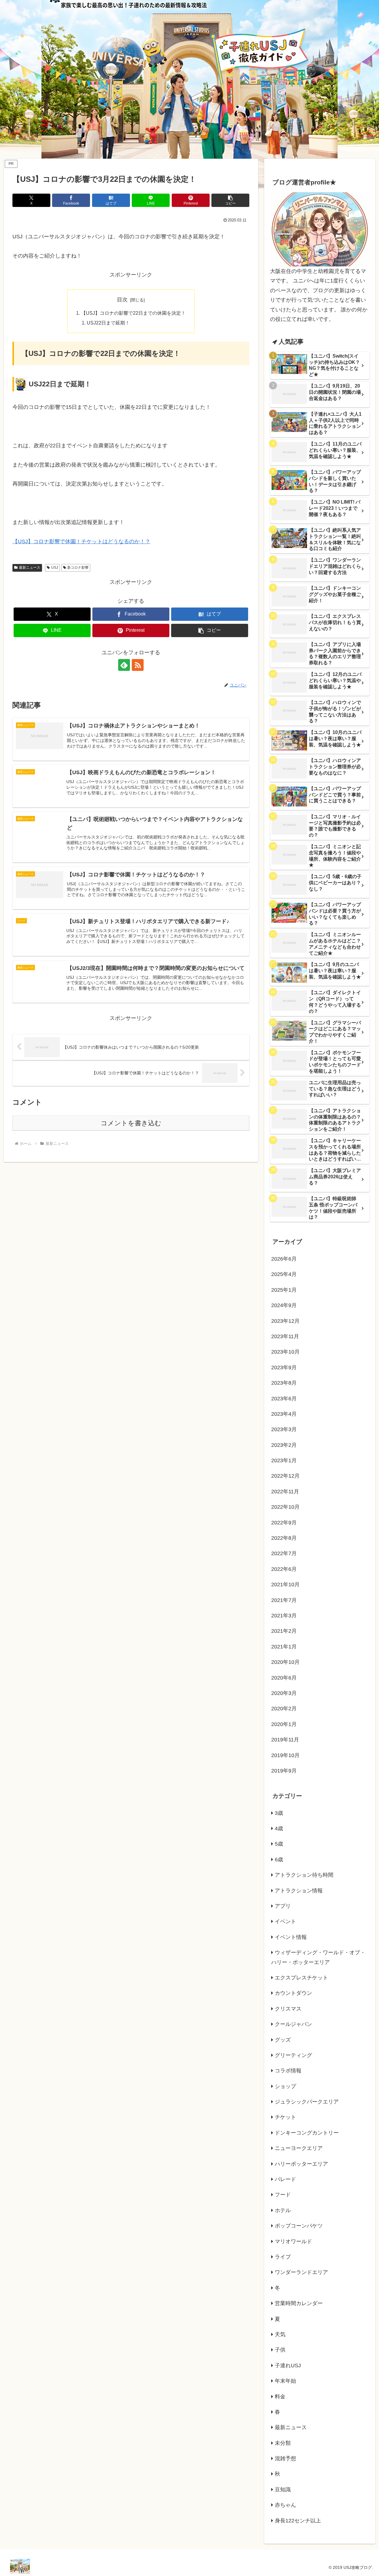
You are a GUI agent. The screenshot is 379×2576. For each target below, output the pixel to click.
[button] (230, 200)
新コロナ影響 (78, 568)
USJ (55, 568)
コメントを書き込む (131, 1123)
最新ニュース (30, 568)
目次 (122, 300)
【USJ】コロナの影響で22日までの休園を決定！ (133, 313)
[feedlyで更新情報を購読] (124, 665)
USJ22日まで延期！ (108, 323)
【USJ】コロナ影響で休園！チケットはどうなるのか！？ (81, 541)
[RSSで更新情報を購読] (138, 665)
